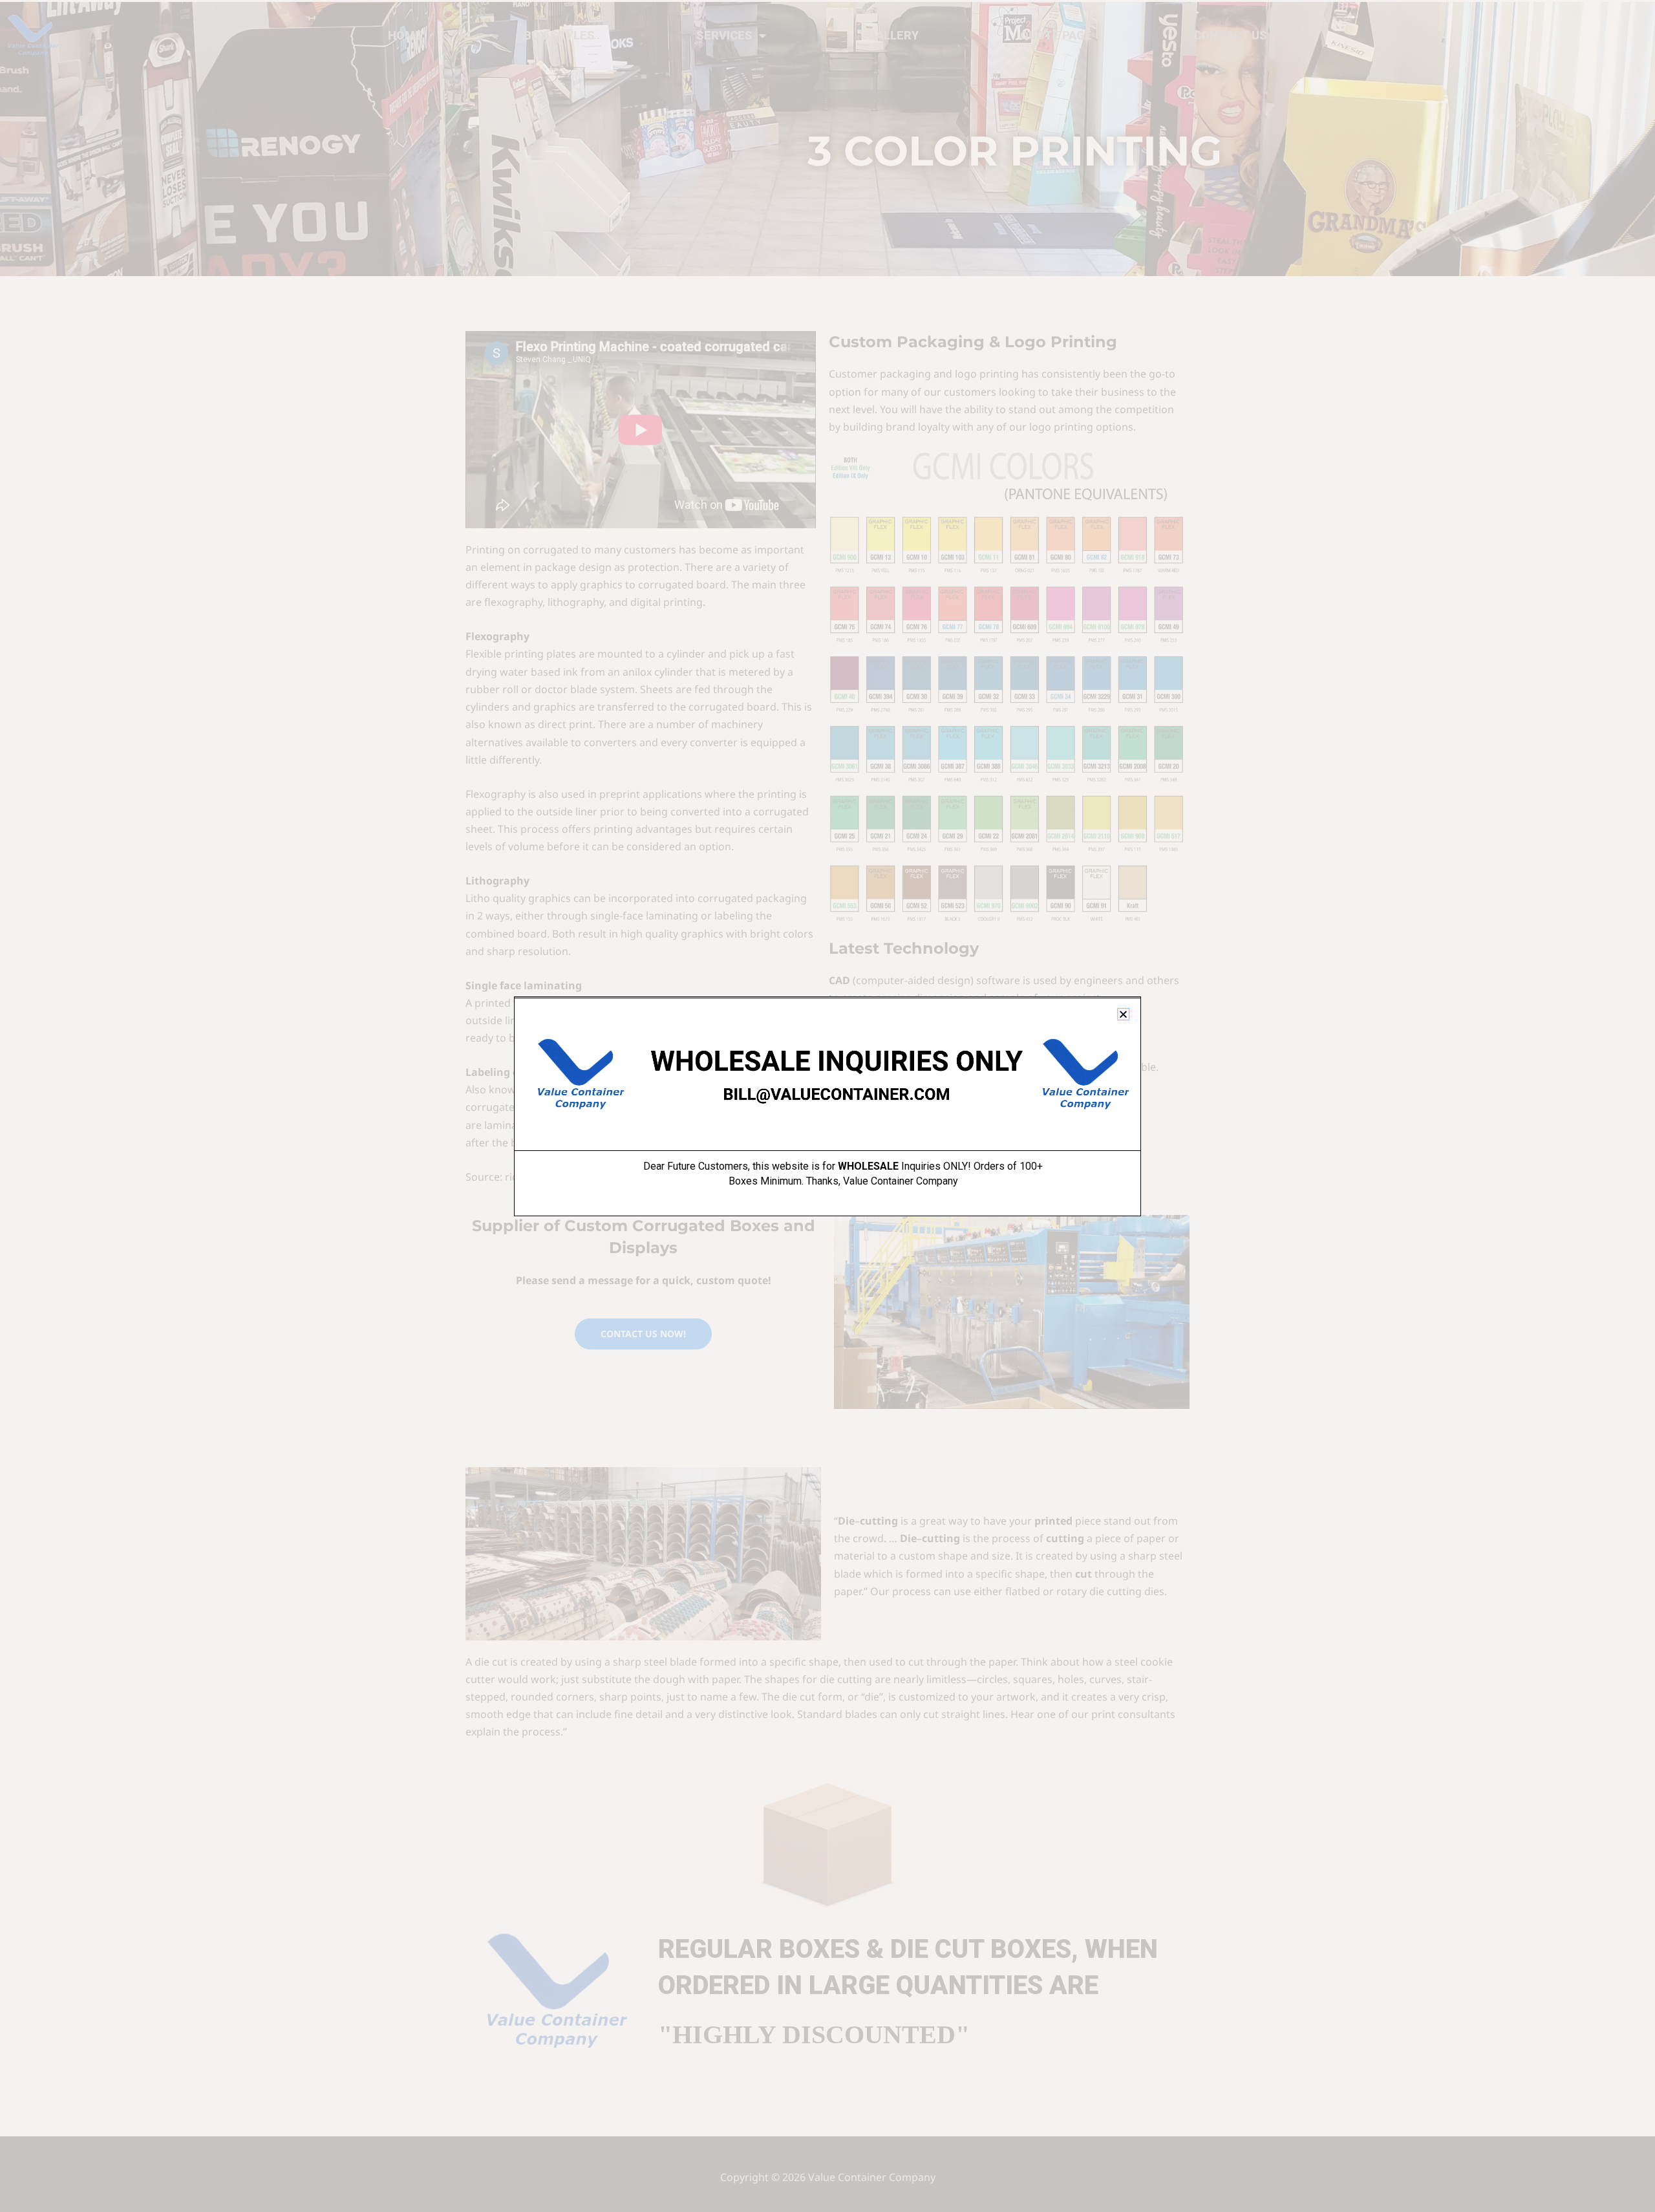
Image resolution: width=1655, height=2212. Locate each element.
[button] (1123, 1014)
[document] (827, 1106)
